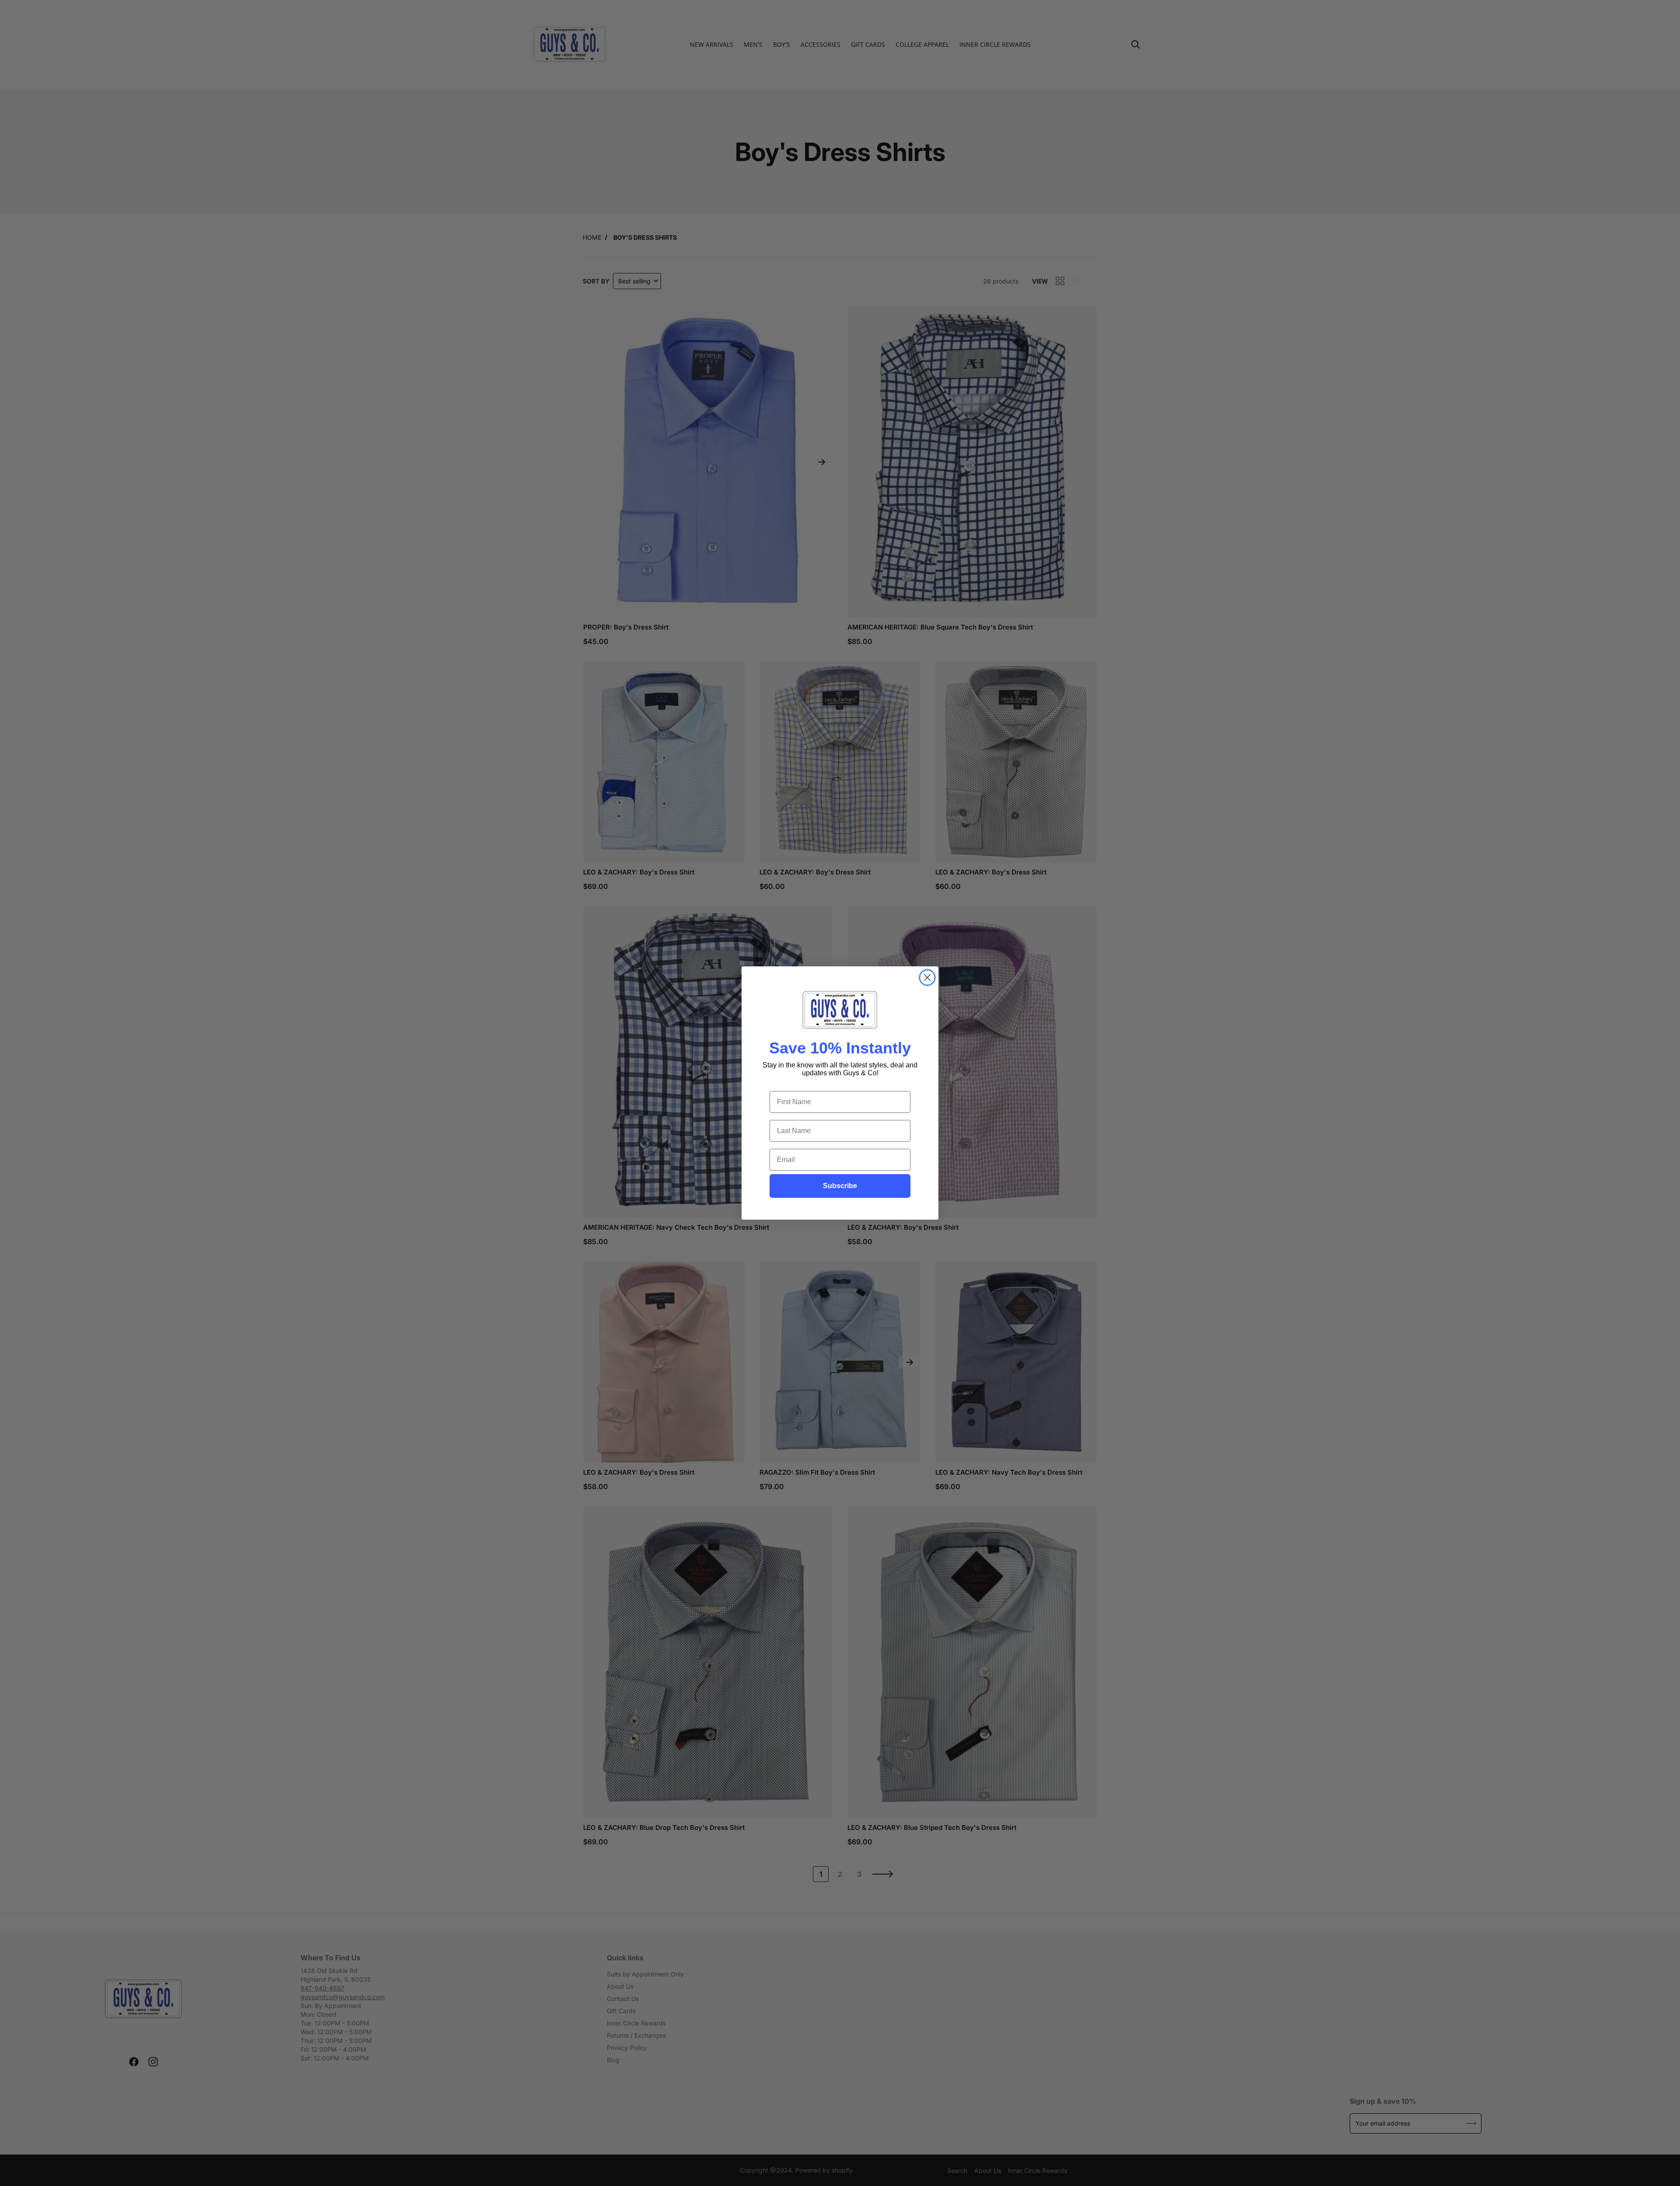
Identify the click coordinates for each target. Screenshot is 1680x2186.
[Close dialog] (927, 978)
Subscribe (840, 1186)
